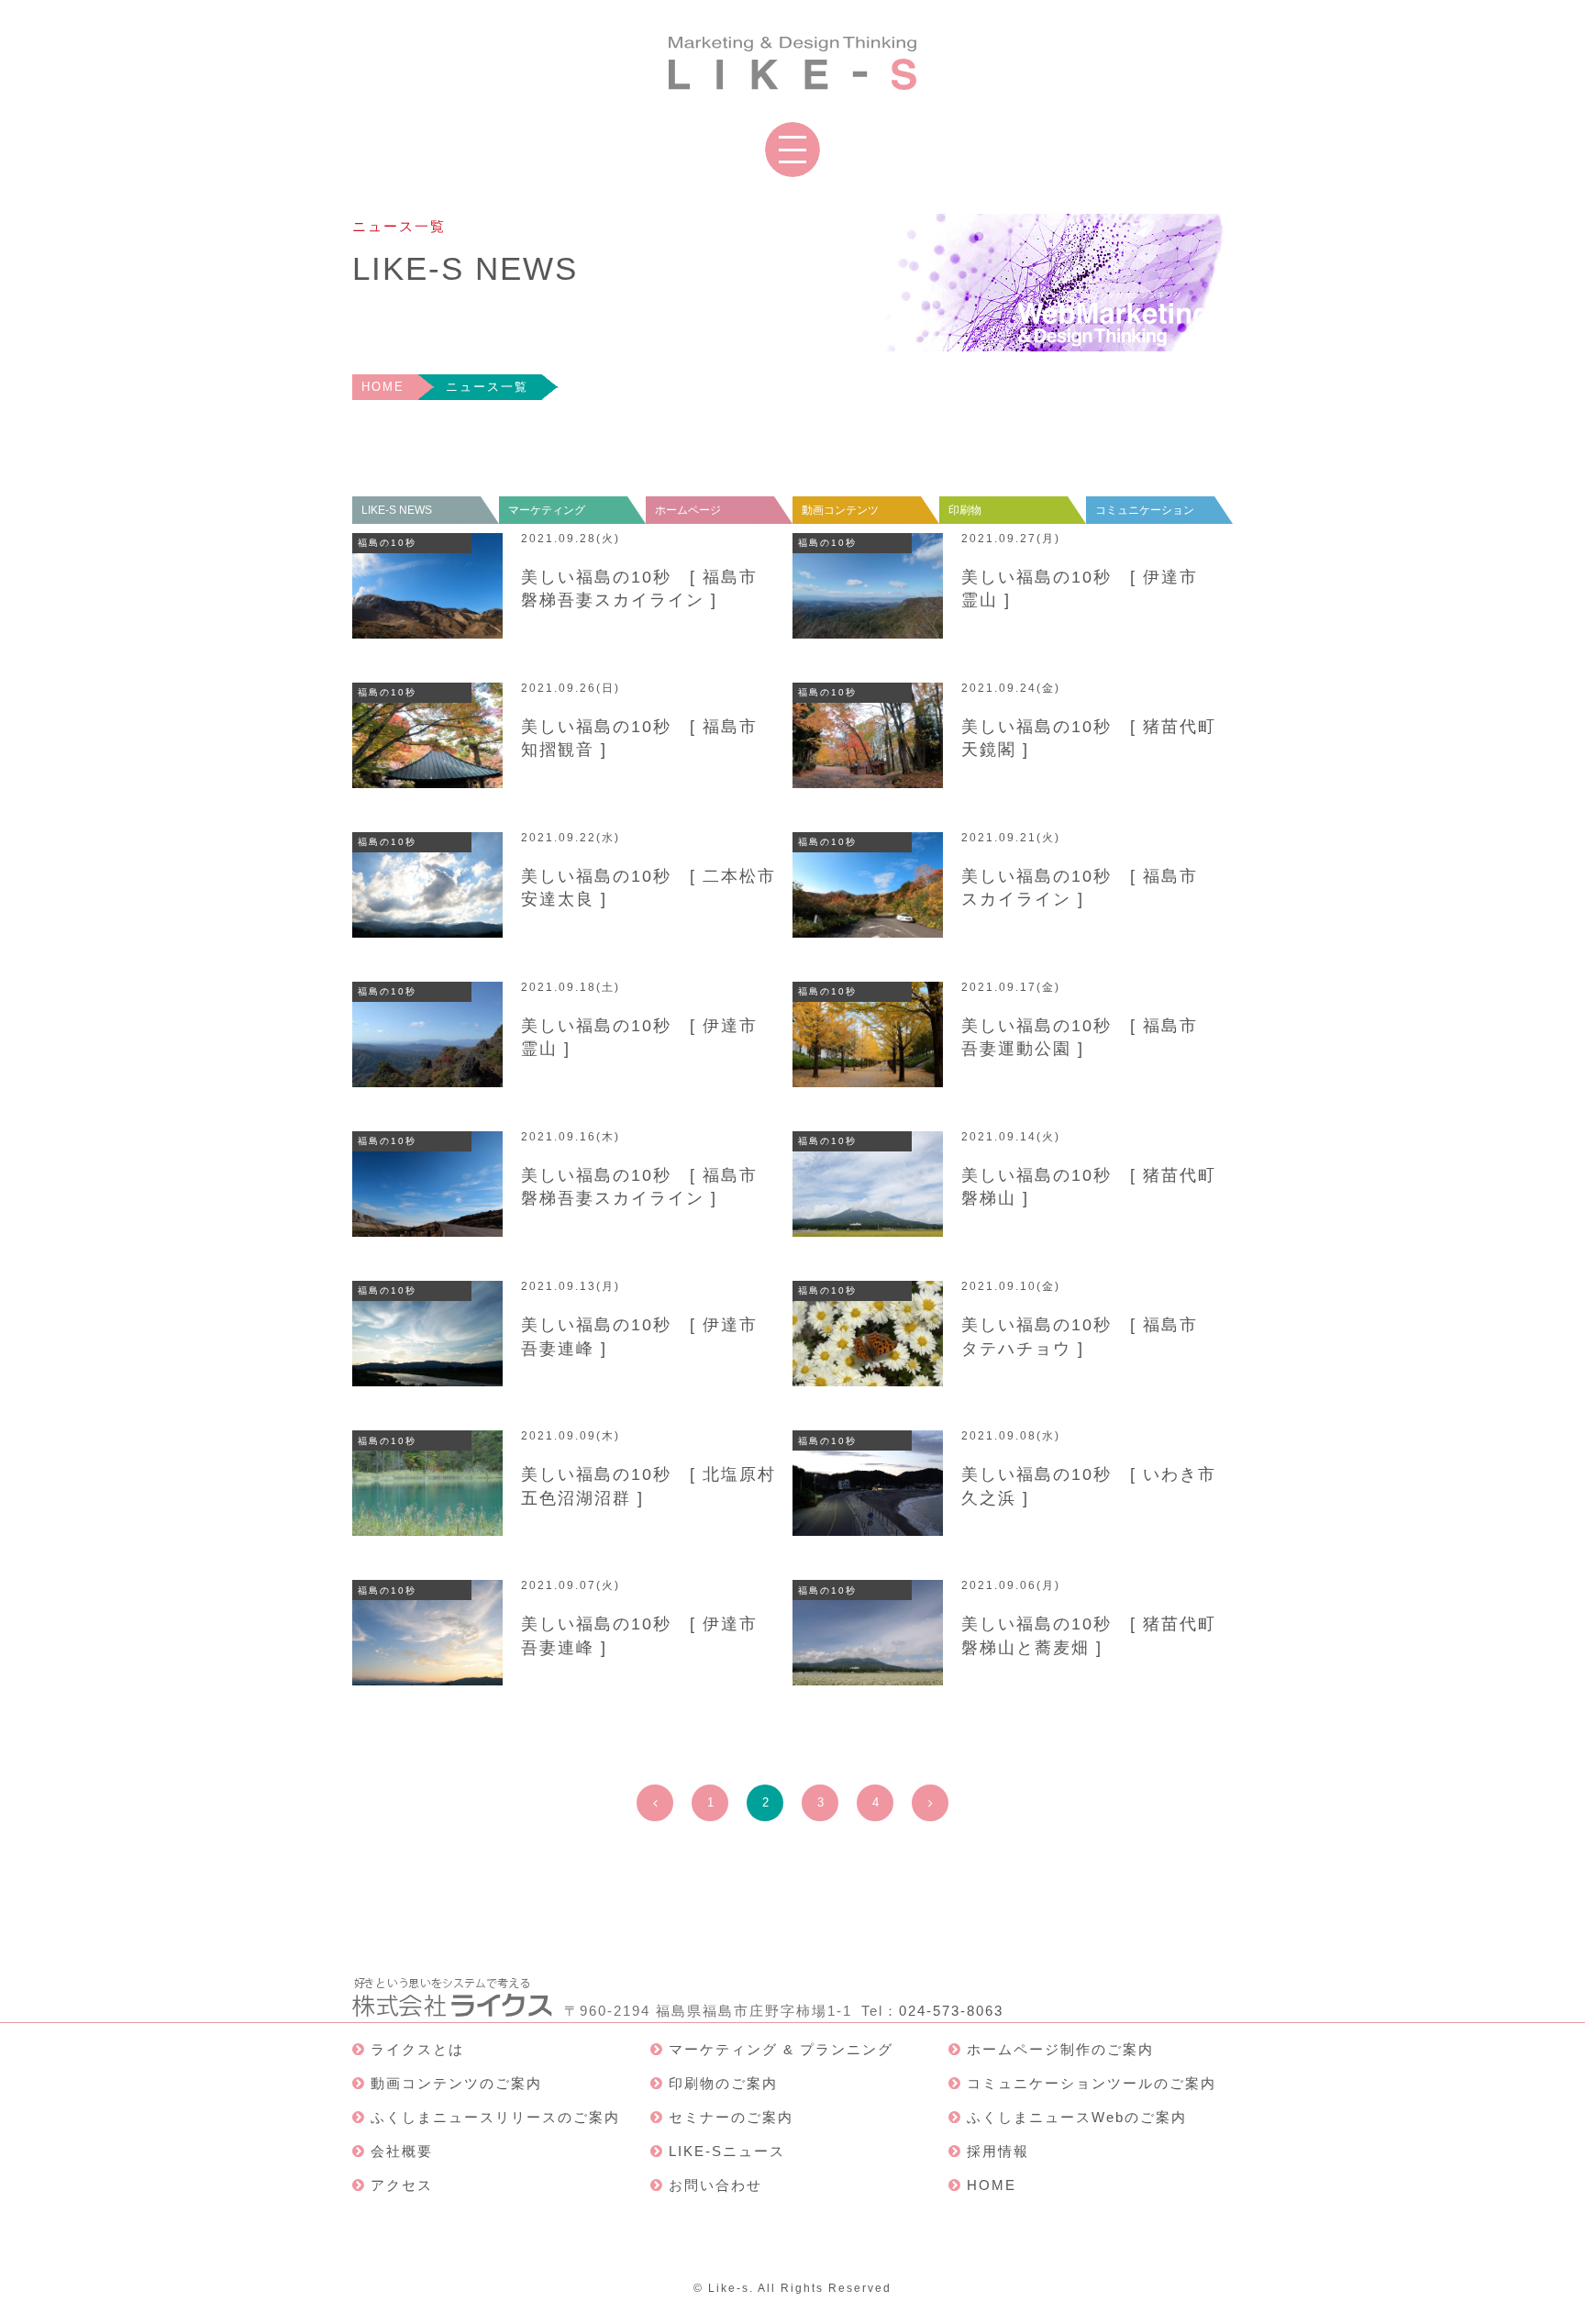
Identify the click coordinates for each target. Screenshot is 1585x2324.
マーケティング (547, 510)
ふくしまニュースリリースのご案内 (495, 2117)
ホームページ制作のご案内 (1060, 2049)
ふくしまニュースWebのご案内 (1077, 2117)
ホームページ (688, 510)
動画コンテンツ (840, 510)
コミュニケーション (1145, 510)
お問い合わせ (715, 2185)
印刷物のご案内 (723, 2083)
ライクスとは (417, 2049)
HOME (383, 387)
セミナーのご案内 (731, 2117)
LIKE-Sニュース (727, 2151)
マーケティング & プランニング (781, 2049)
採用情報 (998, 2151)
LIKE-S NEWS (397, 510)
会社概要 (402, 2151)
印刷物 (965, 510)
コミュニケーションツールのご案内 (1092, 2083)
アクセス (402, 2185)
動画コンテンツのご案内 (456, 2083)
